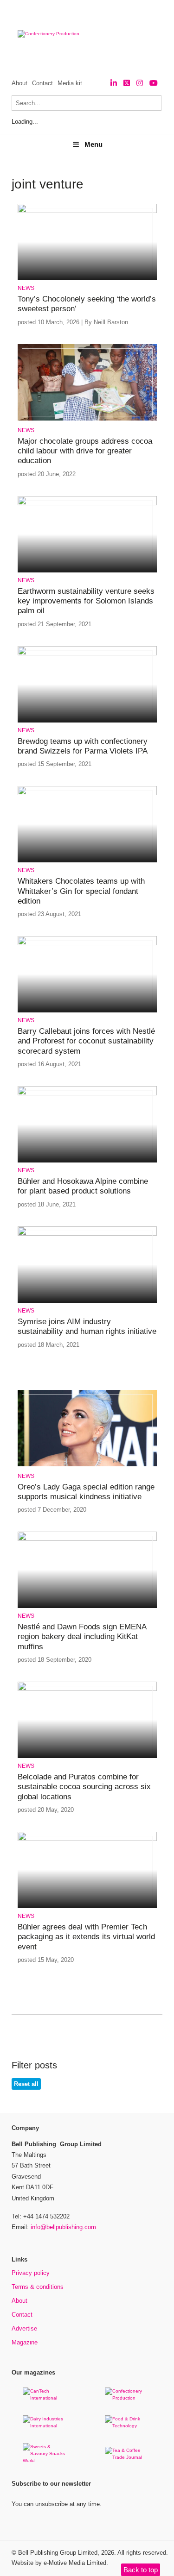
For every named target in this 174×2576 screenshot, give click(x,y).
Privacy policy (31, 2273)
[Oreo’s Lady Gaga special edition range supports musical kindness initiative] (87, 1465)
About (19, 83)
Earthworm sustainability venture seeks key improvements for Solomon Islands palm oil (86, 601)
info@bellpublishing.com (63, 2227)
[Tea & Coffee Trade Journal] (128, 2457)
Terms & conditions (38, 2287)
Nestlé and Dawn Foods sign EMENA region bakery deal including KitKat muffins (82, 1637)
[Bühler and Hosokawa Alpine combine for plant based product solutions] (87, 1094)
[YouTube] (154, 83)
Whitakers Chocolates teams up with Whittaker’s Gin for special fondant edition (81, 891)
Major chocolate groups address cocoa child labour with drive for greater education (85, 451)
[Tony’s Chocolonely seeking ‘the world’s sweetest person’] (87, 211)
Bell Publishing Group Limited (58, 2553)
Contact (42, 83)
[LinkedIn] (114, 83)
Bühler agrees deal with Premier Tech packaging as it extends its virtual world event (86, 1937)
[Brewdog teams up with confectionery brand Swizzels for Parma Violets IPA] (87, 654)
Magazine (25, 2342)
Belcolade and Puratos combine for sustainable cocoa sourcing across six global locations (84, 1787)
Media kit (70, 83)
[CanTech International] (46, 2398)
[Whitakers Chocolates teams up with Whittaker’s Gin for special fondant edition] (87, 794)
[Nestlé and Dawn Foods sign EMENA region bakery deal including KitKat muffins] (87, 1539)
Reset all (26, 2084)
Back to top (141, 2570)
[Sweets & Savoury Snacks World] (46, 2460)
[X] (127, 83)
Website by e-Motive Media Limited (59, 2563)
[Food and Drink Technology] (128, 2426)
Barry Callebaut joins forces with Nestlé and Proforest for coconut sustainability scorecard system (86, 1041)
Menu (93, 144)
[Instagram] (140, 83)
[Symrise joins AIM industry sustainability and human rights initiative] (87, 1234)
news (26, 288)
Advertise (24, 2328)
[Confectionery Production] (128, 2398)
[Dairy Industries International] (46, 2426)
